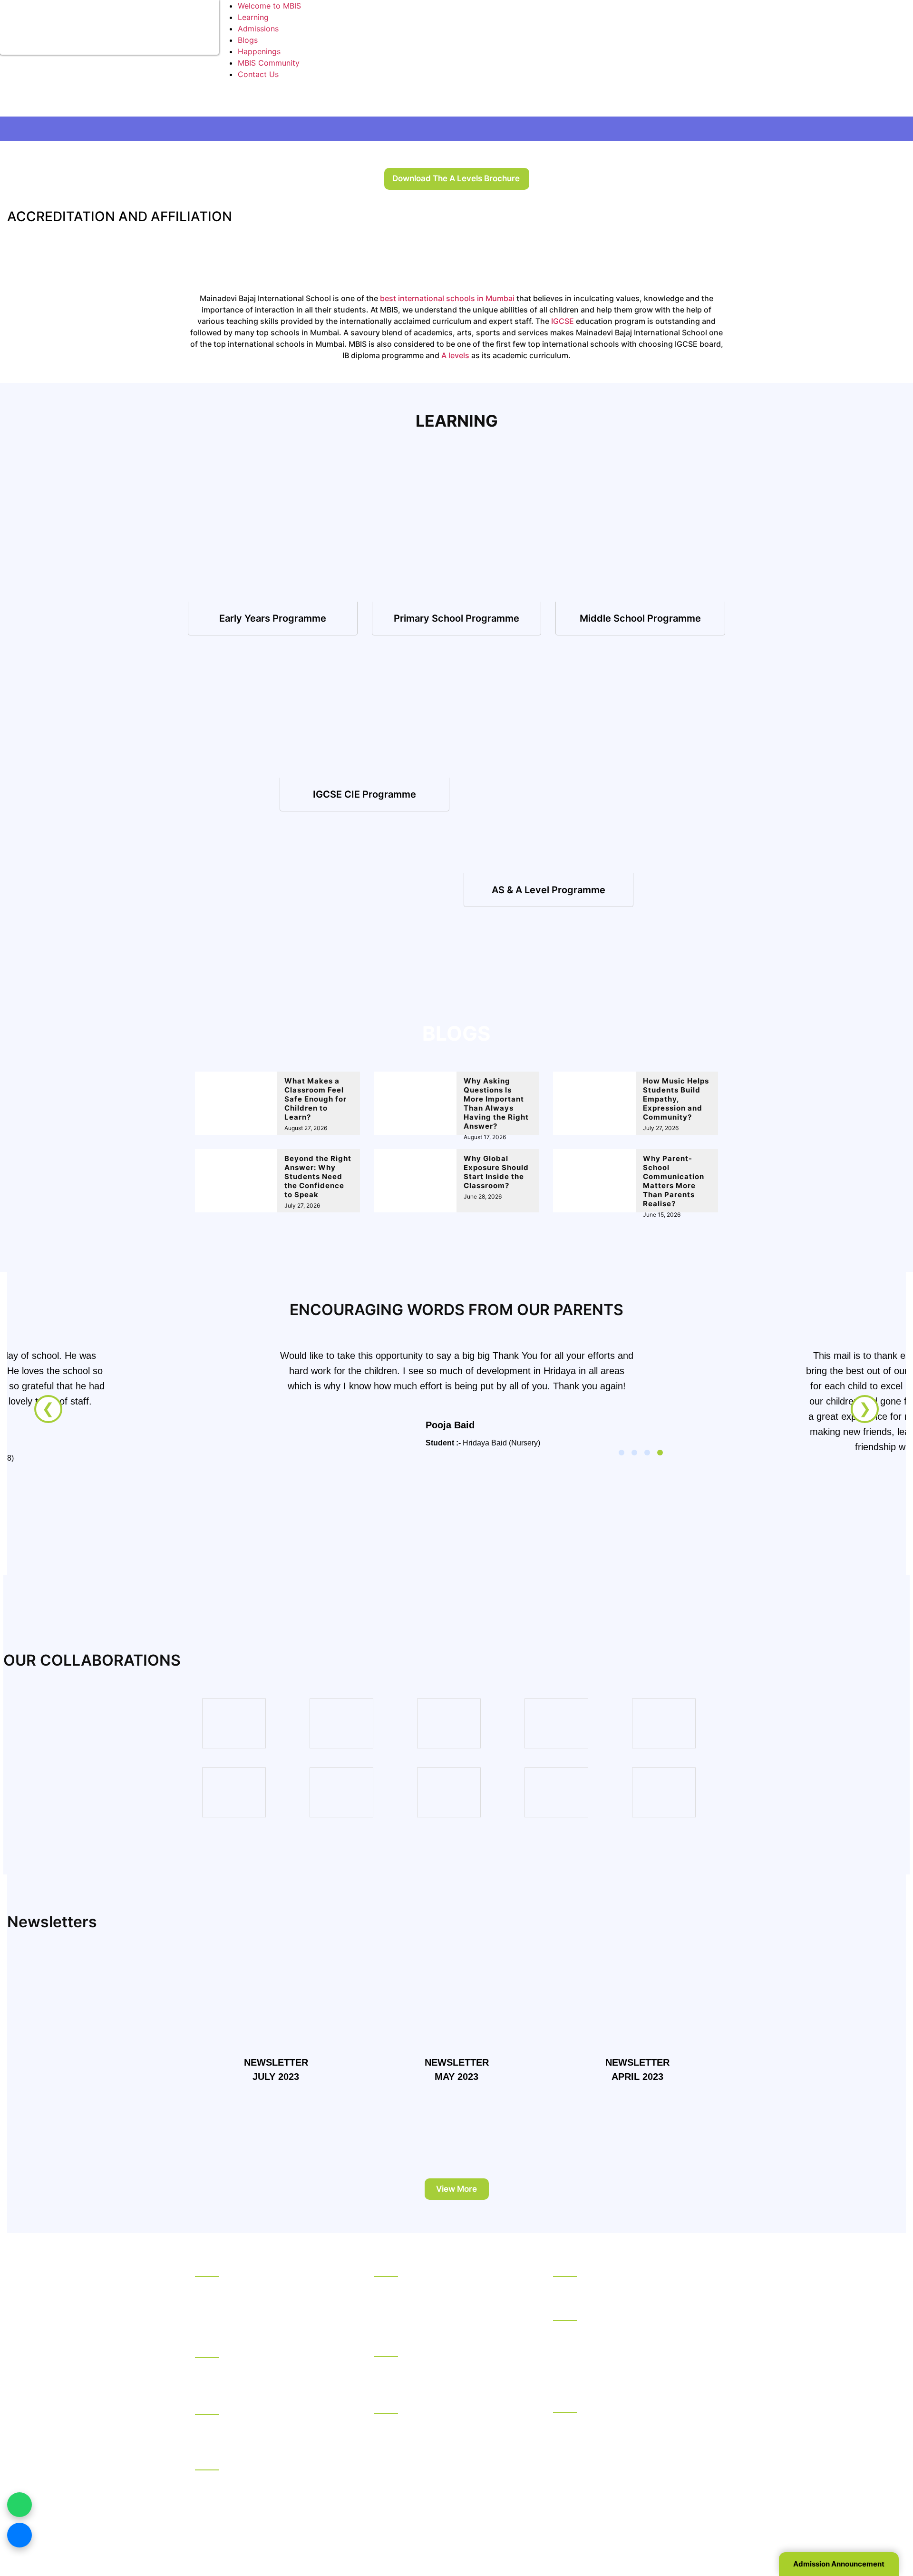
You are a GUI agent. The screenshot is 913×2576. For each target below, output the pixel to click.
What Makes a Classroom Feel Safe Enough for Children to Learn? (316, 1099)
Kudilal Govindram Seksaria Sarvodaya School (444, 2292)
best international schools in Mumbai (447, 298)
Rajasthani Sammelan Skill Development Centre (625, 2464)
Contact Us (258, 74)
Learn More (273, 618)
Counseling (215, 2405)
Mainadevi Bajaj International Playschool (447, 2379)
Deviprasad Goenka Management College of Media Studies (633, 2372)
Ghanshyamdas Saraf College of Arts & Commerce (445, 2429)
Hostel (207, 2349)
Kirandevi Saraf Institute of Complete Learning (620, 2488)
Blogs (248, 40)
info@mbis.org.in (306, 2519)
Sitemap (626, 2532)
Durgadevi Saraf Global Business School (625, 2354)
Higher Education (584, 2312)
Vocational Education (591, 2403)
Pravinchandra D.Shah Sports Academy (266, 2479)
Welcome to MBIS (269, 6)
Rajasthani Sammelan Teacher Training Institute (622, 2440)
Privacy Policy (578, 2532)
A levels (455, 355)
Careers (209, 2323)
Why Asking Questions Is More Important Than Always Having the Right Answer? (496, 1103)
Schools (389, 2267)
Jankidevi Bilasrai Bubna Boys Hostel (261, 2380)
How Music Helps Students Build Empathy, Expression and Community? (676, 1099)
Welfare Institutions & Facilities (250, 2461)
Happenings (259, 51)
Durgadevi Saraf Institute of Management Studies (627, 2336)
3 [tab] (647, 1453)
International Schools (412, 2348)
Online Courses (580, 2267)
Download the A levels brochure (456, 178)
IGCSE (563, 321)
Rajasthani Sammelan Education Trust (262, 2267)
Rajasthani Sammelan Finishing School (622, 2422)
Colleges (390, 2404)
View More (456, 2189)
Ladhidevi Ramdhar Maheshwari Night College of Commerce (442, 2452)
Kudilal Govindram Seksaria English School (451, 2310)
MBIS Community (269, 63)
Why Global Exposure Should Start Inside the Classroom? (496, 1172)
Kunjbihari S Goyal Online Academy (616, 2286)
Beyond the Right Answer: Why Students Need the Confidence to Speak (318, 1176)
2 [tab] (634, 1453)
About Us (212, 2286)
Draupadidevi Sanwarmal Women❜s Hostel (270, 2367)
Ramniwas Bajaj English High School (439, 2322)
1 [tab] (622, 1453)
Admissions (258, 29)
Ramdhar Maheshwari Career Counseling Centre (268, 2430)
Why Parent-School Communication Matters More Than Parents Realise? (674, 1181)
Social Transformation (234, 2298)
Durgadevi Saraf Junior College (431, 2470)
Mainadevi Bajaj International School (439, 2366)
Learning (253, 17)
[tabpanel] (456, 1442)
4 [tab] (660, 1453)
